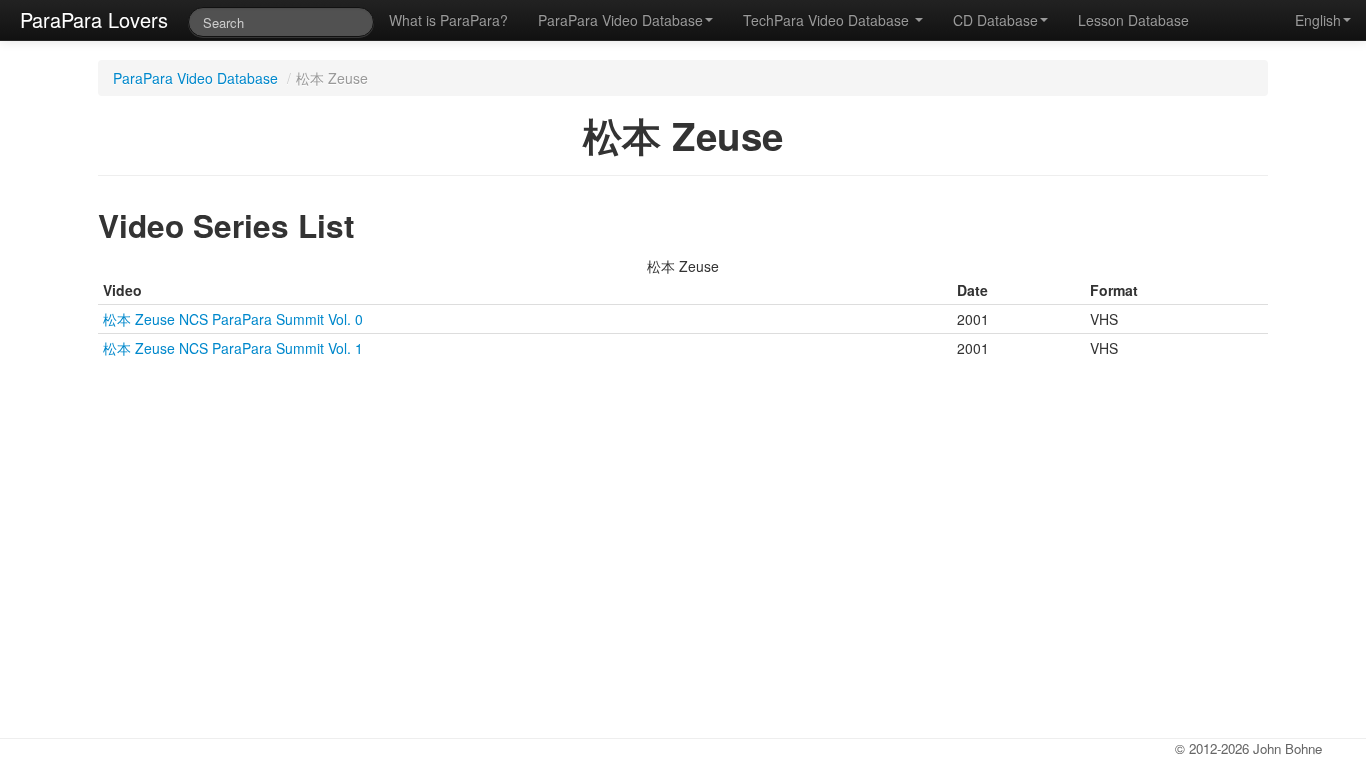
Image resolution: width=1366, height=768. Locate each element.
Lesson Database (1133, 20)
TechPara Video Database (828, 20)
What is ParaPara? (448, 20)
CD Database (995, 20)
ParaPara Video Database (620, 20)
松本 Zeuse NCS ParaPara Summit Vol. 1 (233, 348)
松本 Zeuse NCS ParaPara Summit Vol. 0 (233, 319)
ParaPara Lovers (94, 19)
